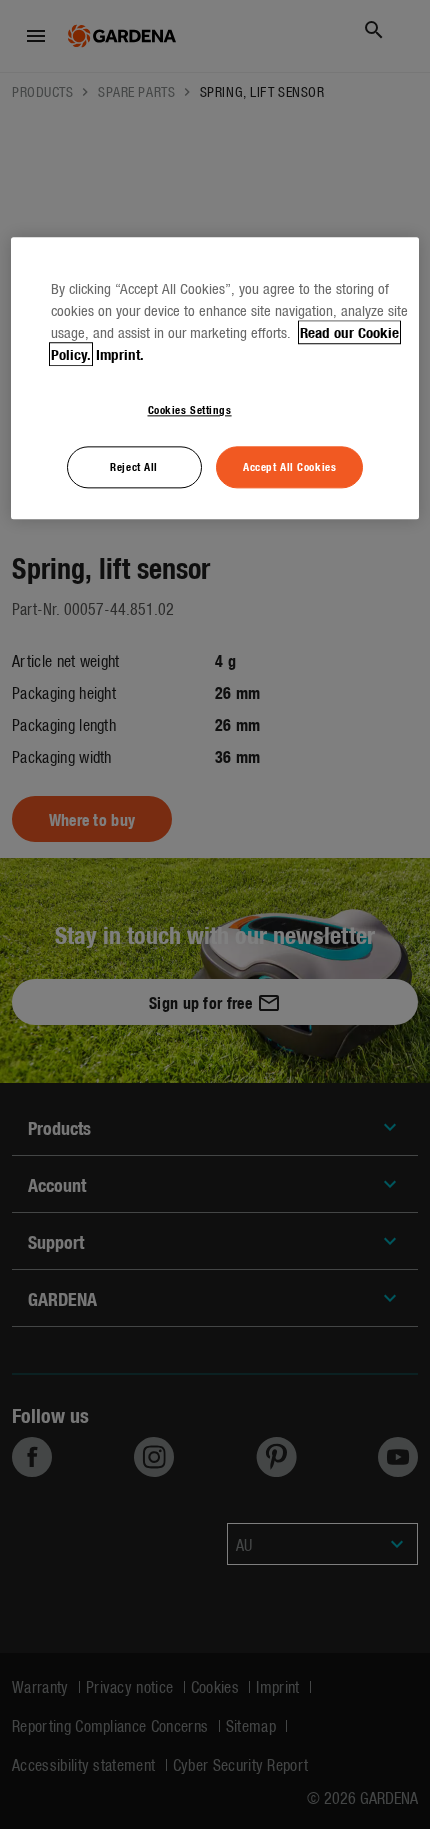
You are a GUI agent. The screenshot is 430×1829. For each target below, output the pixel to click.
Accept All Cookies (289, 467)
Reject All (134, 467)
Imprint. (120, 355)
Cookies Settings (190, 410)
